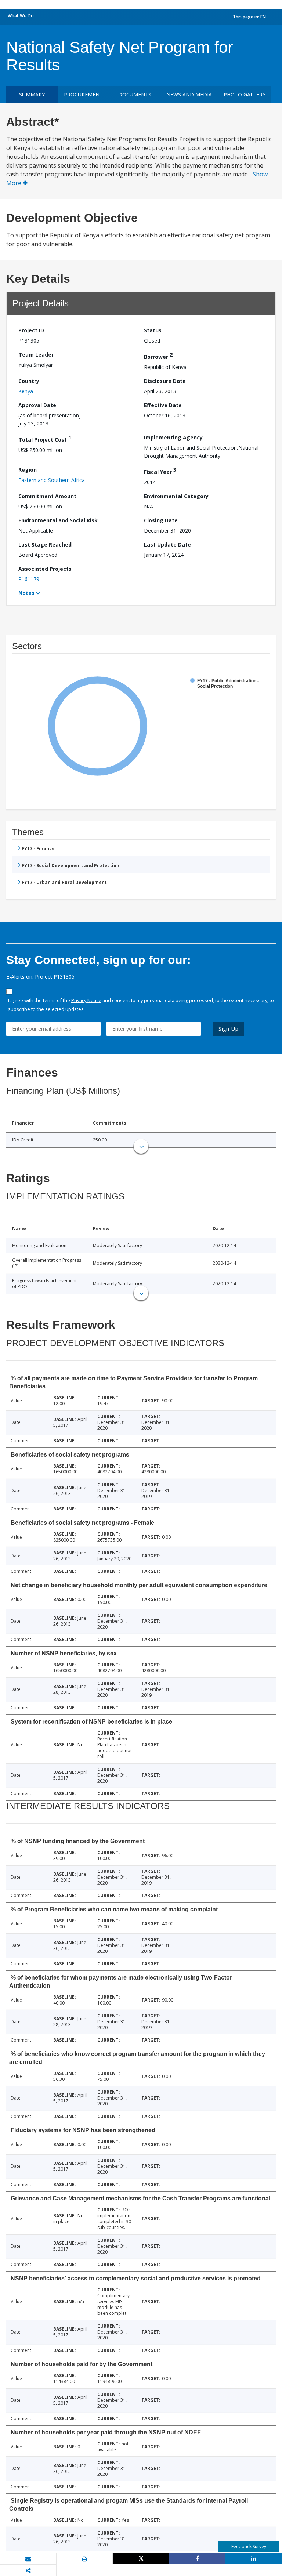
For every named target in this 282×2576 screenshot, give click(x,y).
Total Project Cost (45, 439)
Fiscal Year (160, 471)
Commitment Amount (47, 496)
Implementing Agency (173, 437)
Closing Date (161, 520)
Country (29, 381)
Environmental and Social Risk (58, 520)
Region (28, 470)
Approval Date (37, 405)
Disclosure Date (165, 381)
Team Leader (36, 355)
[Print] (85, 2559)
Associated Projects (45, 569)
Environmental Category (176, 496)
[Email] (28, 2559)
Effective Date (163, 405)
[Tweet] (141, 2558)
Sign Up (229, 1029)
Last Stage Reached (45, 545)
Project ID (31, 330)
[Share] (198, 2558)
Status (153, 330)
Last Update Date (167, 545)
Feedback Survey (249, 2546)
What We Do (21, 16)
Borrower (158, 356)
